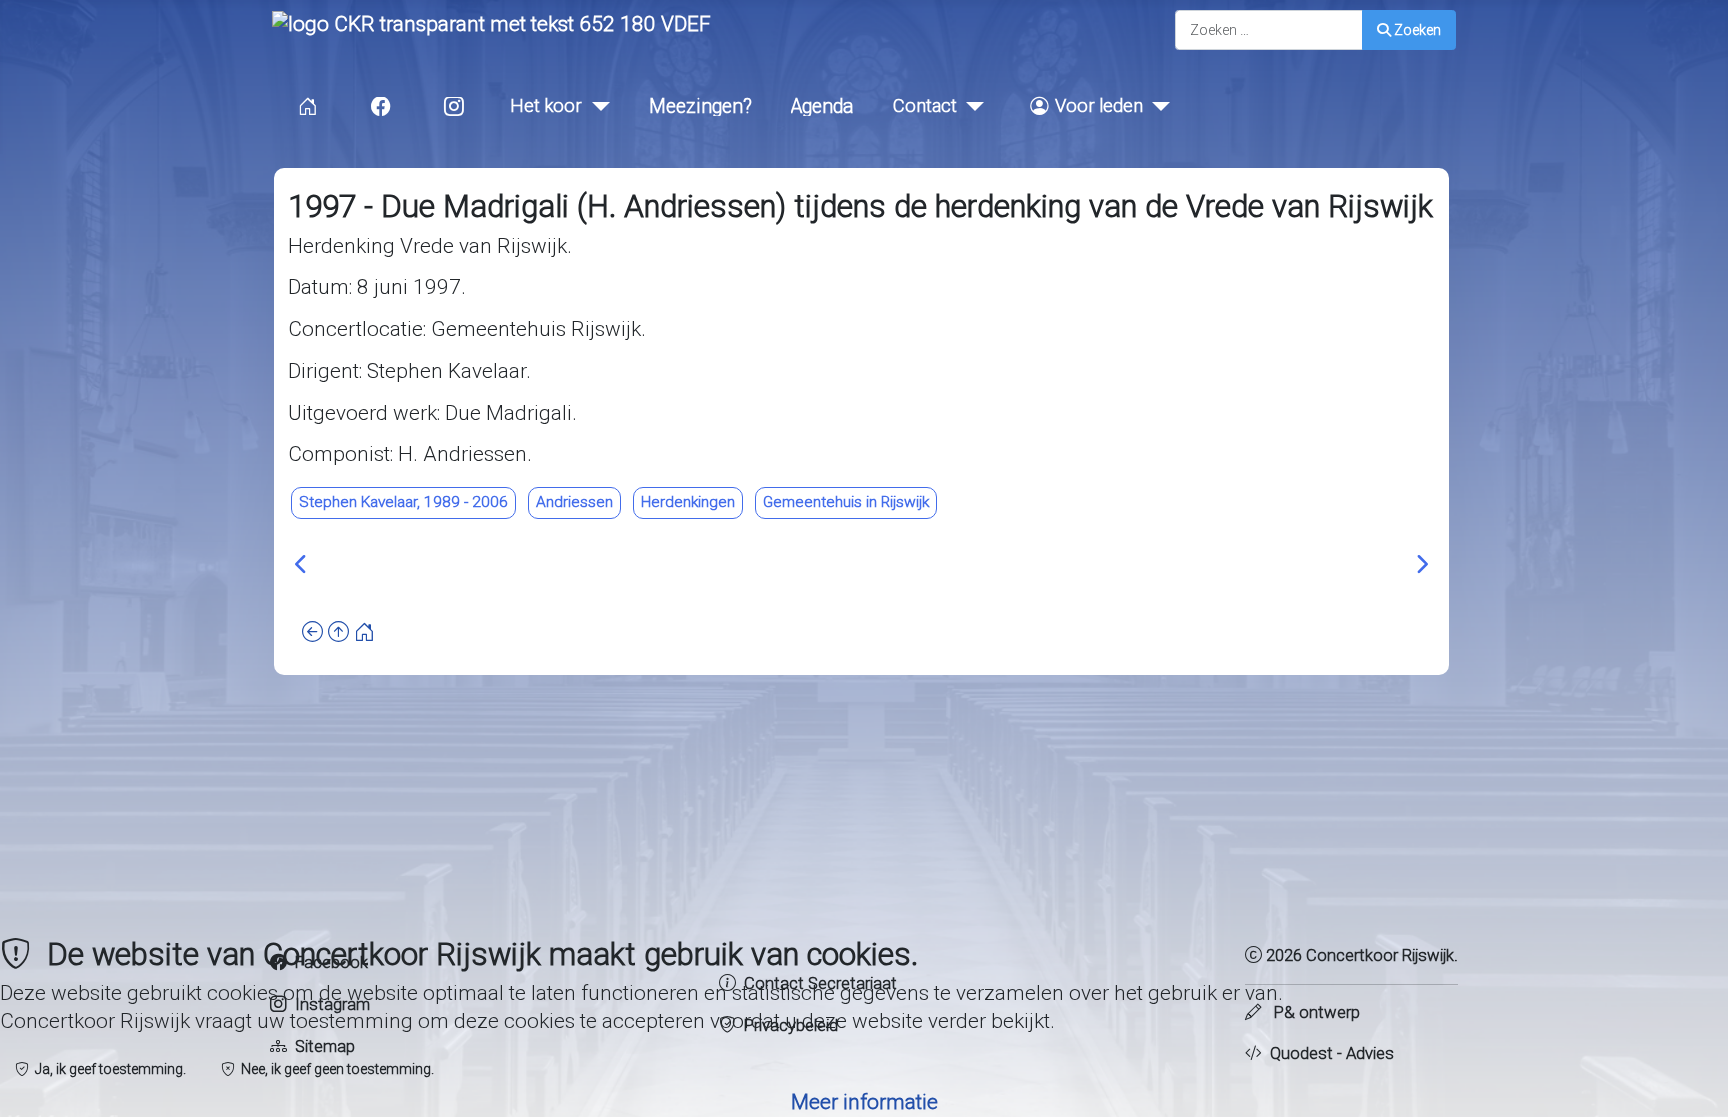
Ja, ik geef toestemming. (107, 1069)
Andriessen (574, 502)
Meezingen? (700, 107)
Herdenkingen (688, 502)
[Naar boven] (338, 633)
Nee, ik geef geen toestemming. (334, 1069)
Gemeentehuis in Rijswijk (846, 502)
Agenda (822, 107)
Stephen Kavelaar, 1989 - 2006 (403, 502)
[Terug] (312, 633)
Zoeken (1417, 30)
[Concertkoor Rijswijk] (491, 23)
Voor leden (1099, 105)
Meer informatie (864, 1102)
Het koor (546, 105)
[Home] (364, 633)
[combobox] (1269, 30)
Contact (925, 105)
